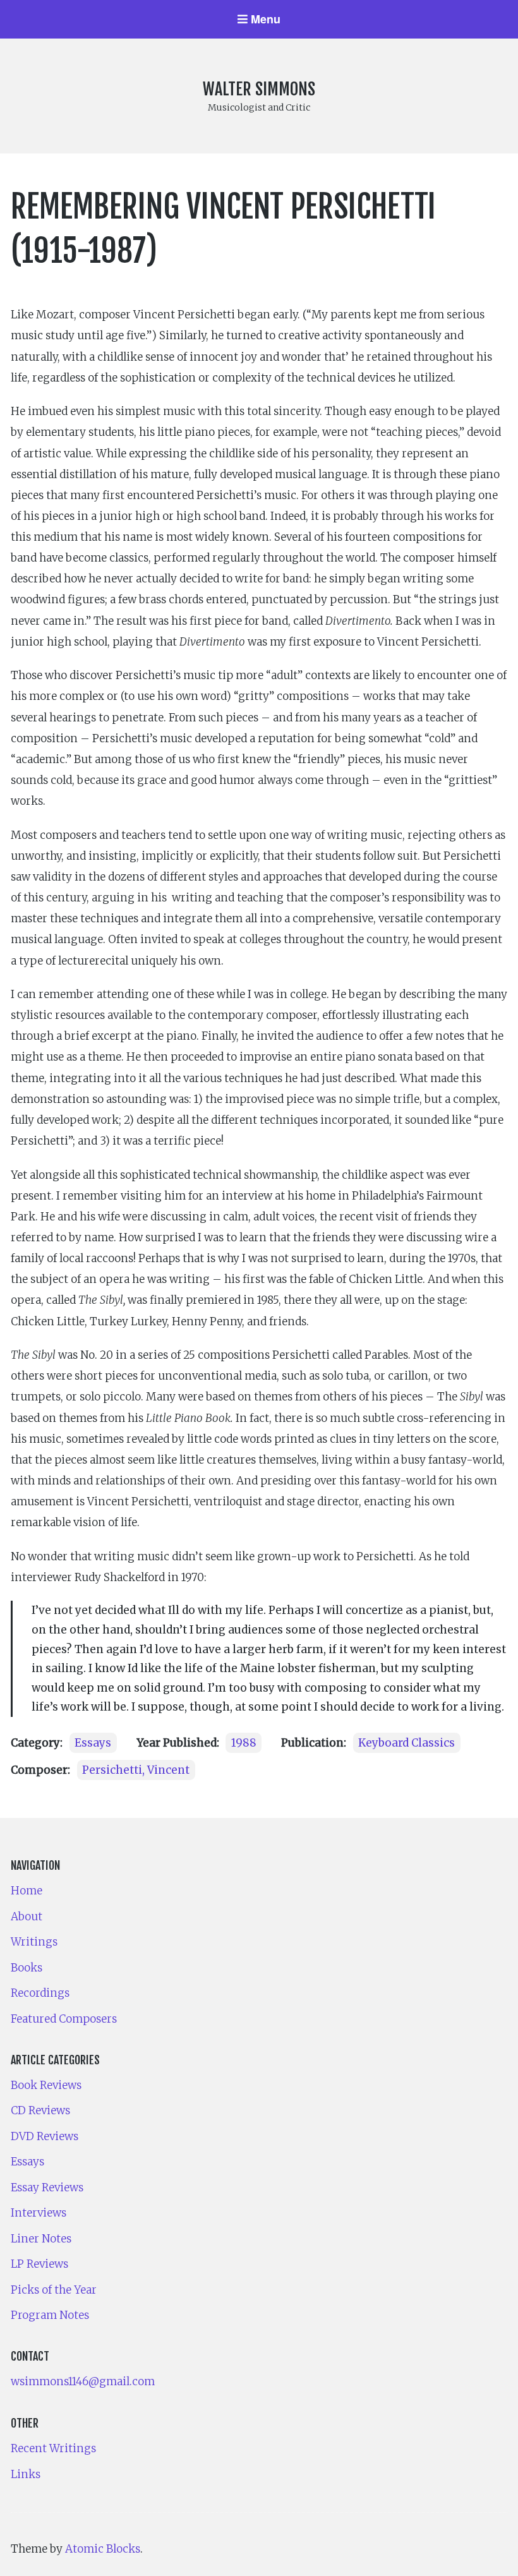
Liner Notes (41, 2239)
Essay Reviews (47, 2188)
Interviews (39, 2213)
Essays (93, 1743)
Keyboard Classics (407, 1743)
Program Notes (50, 2315)
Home (27, 1891)
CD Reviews (40, 2110)
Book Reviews (46, 2085)
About (27, 1917)
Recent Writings (53, 2448)
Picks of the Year (54, 2290)
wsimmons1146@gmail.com (83, 2381)
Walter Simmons (259, 89)
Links (26, 2474)
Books (27, 1968)
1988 (244, 1743)
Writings (34, 1942)
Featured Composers (64, 2019)
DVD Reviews (45, 2136)
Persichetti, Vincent (136, 1770)
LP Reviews (39, 2264)
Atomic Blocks (103, 2549)
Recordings (40, 1993)
